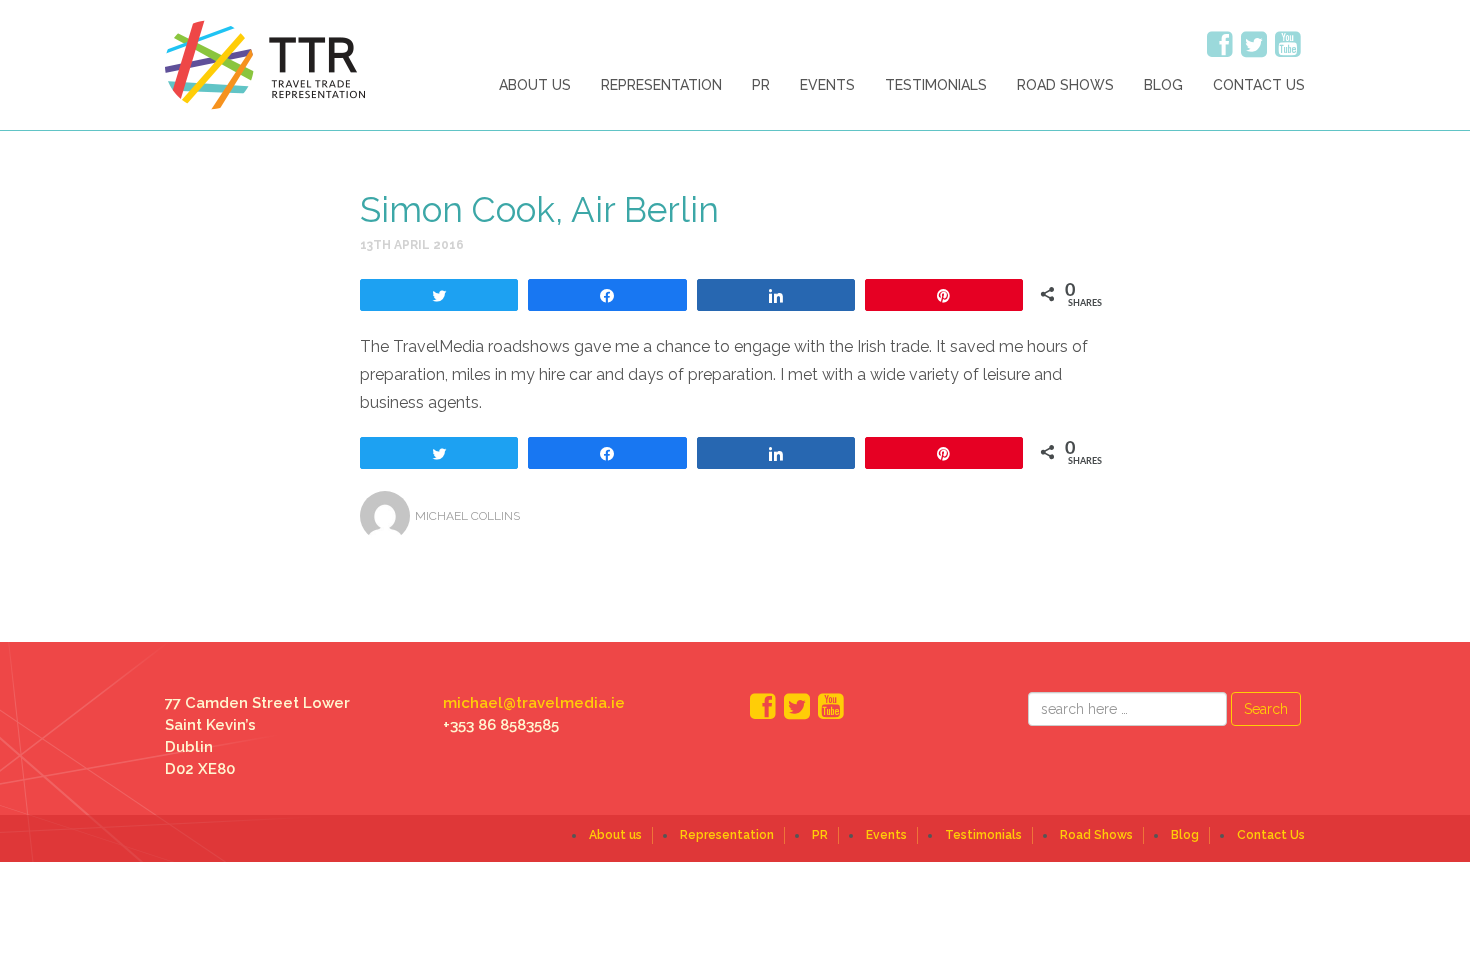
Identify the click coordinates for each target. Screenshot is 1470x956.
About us (535, 85)
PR (761, 85)
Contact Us (1259, 85)
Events (827, 85)
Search (1266, 709)
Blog (1163, 85)
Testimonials (936, 85)
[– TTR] (265, 64)
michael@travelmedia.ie (534, 703)
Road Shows (1065, 85)
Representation (661, 85)
